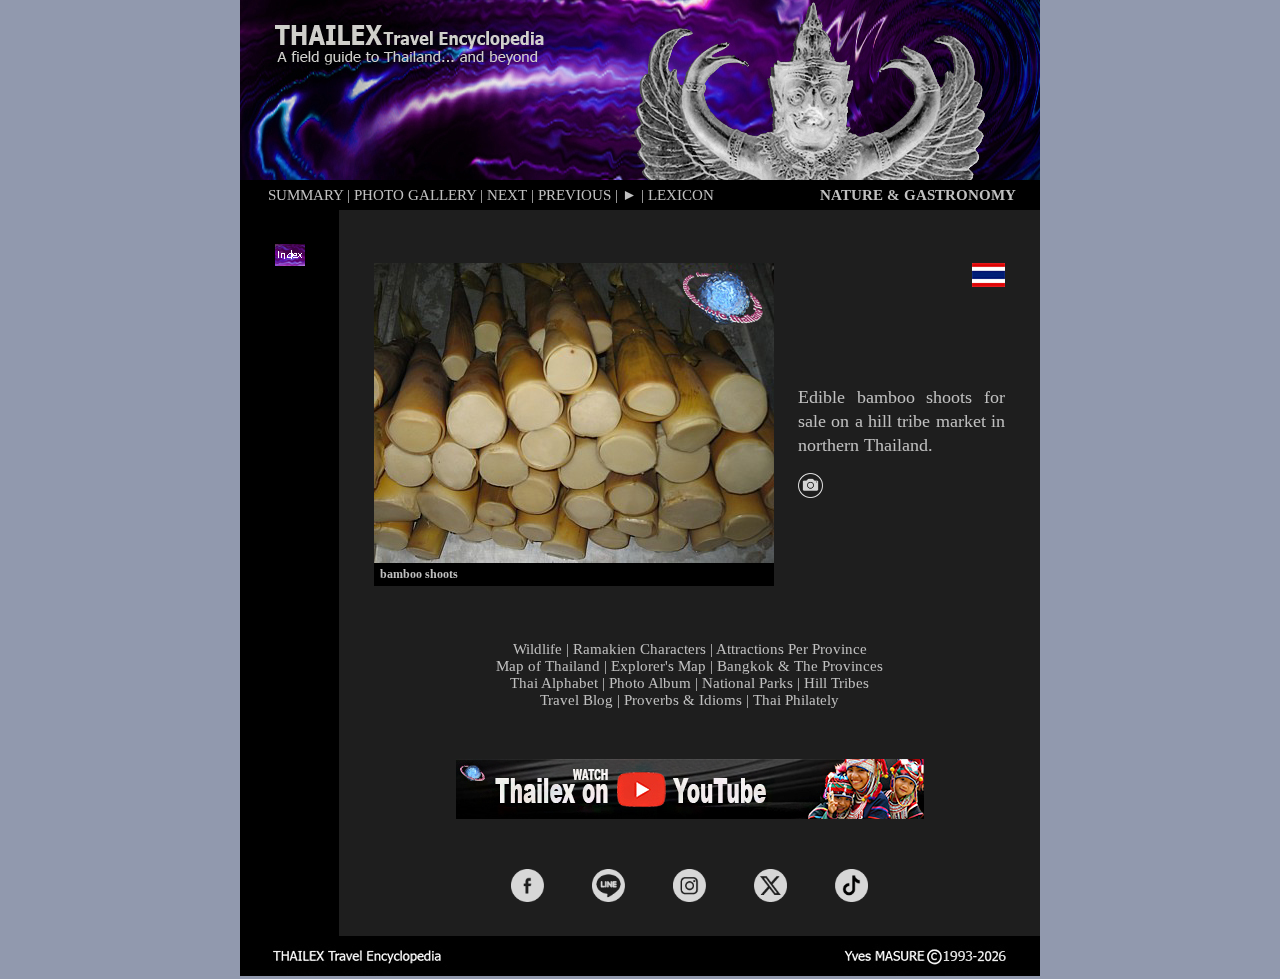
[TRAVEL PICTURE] (810, 492)
